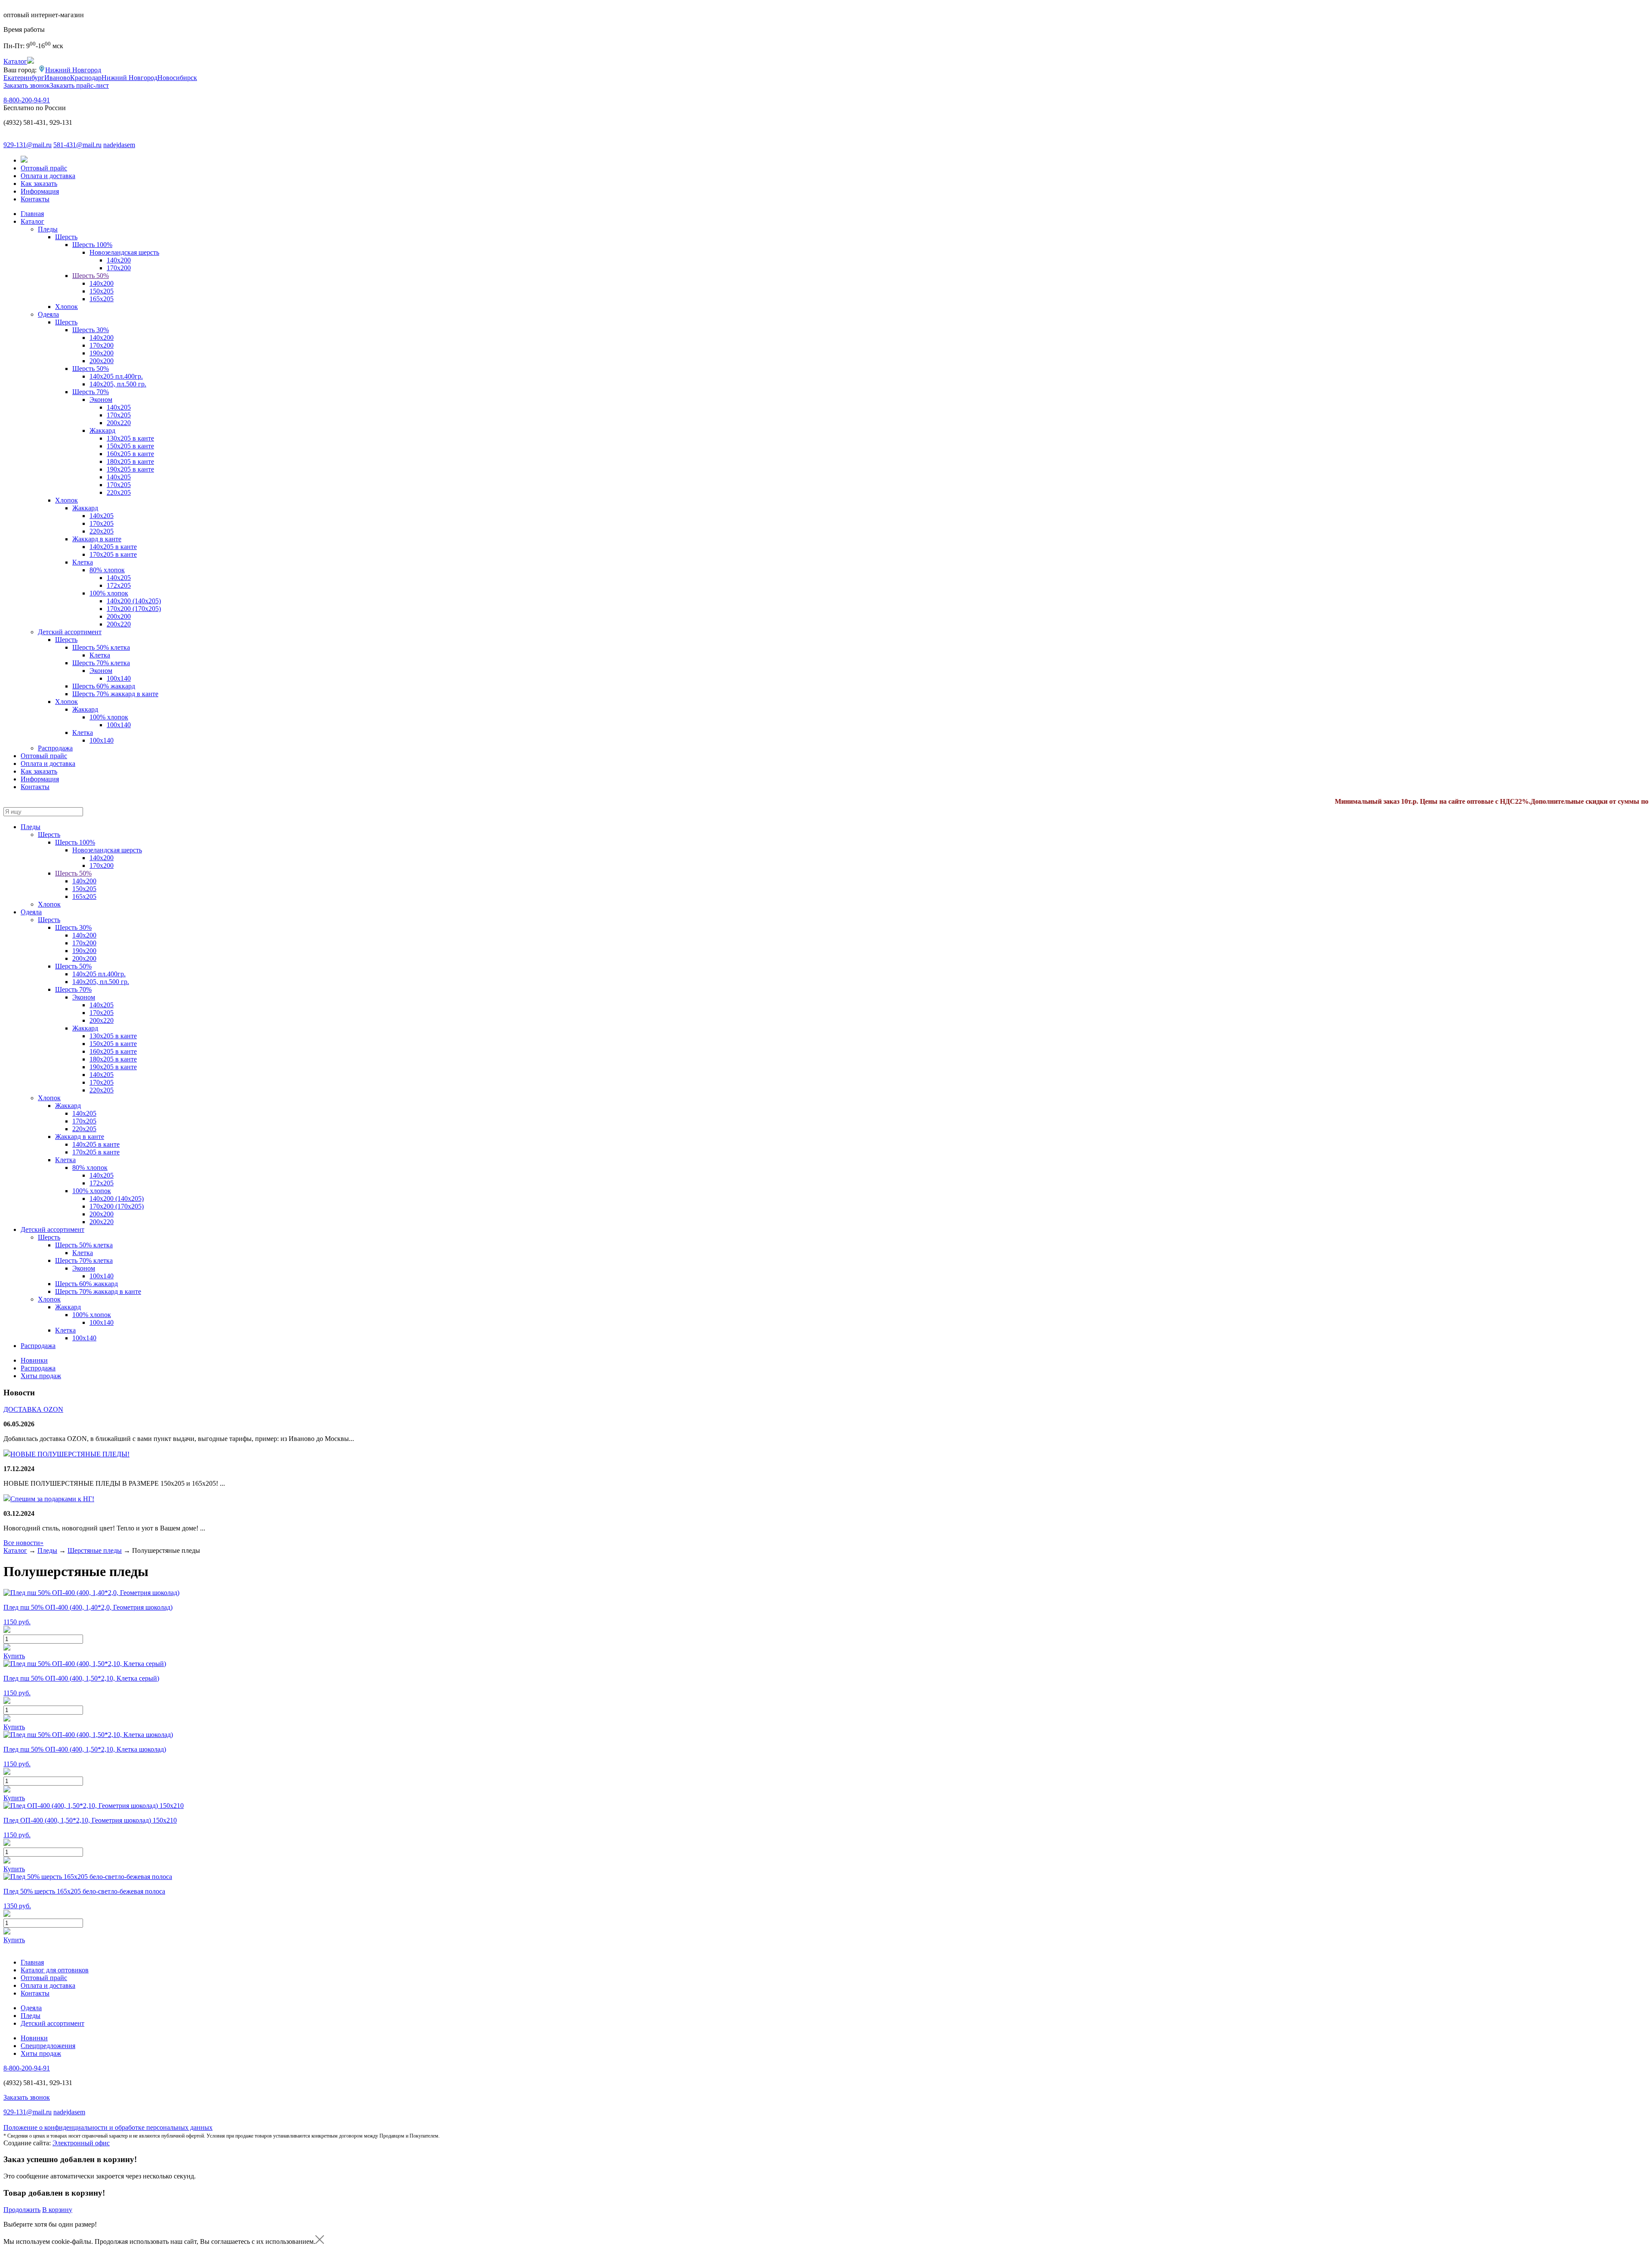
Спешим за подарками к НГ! (52, 1499)
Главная (32, 214)
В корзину (57, 2210)
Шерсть (66, 237)
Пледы (48, 229)
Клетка (83, 562)
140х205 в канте (113, 547)
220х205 (119, 492)
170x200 (119, 268)
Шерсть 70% (91, 392)
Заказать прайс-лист (79, 85)
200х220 (119, 423)
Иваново (57, 78)
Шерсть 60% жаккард (104, 686)
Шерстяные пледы (95, 1550)
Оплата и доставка (48, 176)
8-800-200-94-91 (27, 100)
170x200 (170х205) (134, 609)
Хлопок (66, 307)
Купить (14, 1656)
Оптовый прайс (44, 168)
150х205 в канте (130, 446)
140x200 (102, 283)
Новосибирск (177, 78)
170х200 (102, 345)
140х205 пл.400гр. (116, 376)
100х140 (102, 740)
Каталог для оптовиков (55, 1970)
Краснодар (86, 78)
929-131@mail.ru (28, 145)
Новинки (34, 1360)
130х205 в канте (130, 438)
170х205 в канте (113, 554)
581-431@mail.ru (77, 145)
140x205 (102, 516)
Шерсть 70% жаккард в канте (115, 694)
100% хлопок (109, 593)
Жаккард (102, 430)
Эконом (101, 400)
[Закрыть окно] (320, 2241)
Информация (40, 191)
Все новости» (23, 1543)
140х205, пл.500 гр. (118, 384)
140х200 (119, 260)
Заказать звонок (27, 85)
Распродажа (55, 748)
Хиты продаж (41, 1376)
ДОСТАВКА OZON (33, 1409)
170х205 (119, 415)
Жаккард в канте (97, 539)
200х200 (102, 361)
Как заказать (39, 184)
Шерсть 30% (91, 330)
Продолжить (22, 2210)
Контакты (35, 199)
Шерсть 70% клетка (101, 663)
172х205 (119, 585)
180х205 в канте (130, 461)
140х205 (119, 407)
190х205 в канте (130, 469)
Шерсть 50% (91, 276)
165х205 (102, 299)
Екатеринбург (24, 78)
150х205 (102, 291)
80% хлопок (107, 570)
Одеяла (48, 314)
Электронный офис (81, 2143)
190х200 (102, 353)
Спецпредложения (48, 2046)
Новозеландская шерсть (124, 252)
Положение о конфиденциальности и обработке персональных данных (108, 2127)
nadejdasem (119, 145)
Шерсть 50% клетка (101, 647)
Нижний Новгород (73, 70)
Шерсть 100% (92, 245)
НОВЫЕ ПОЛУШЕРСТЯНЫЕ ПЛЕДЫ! (70, 1454)
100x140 (119, 678)
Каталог (32, 221)
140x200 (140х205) (134, 601)
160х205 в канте (130, 454)
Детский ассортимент (70, 632)
